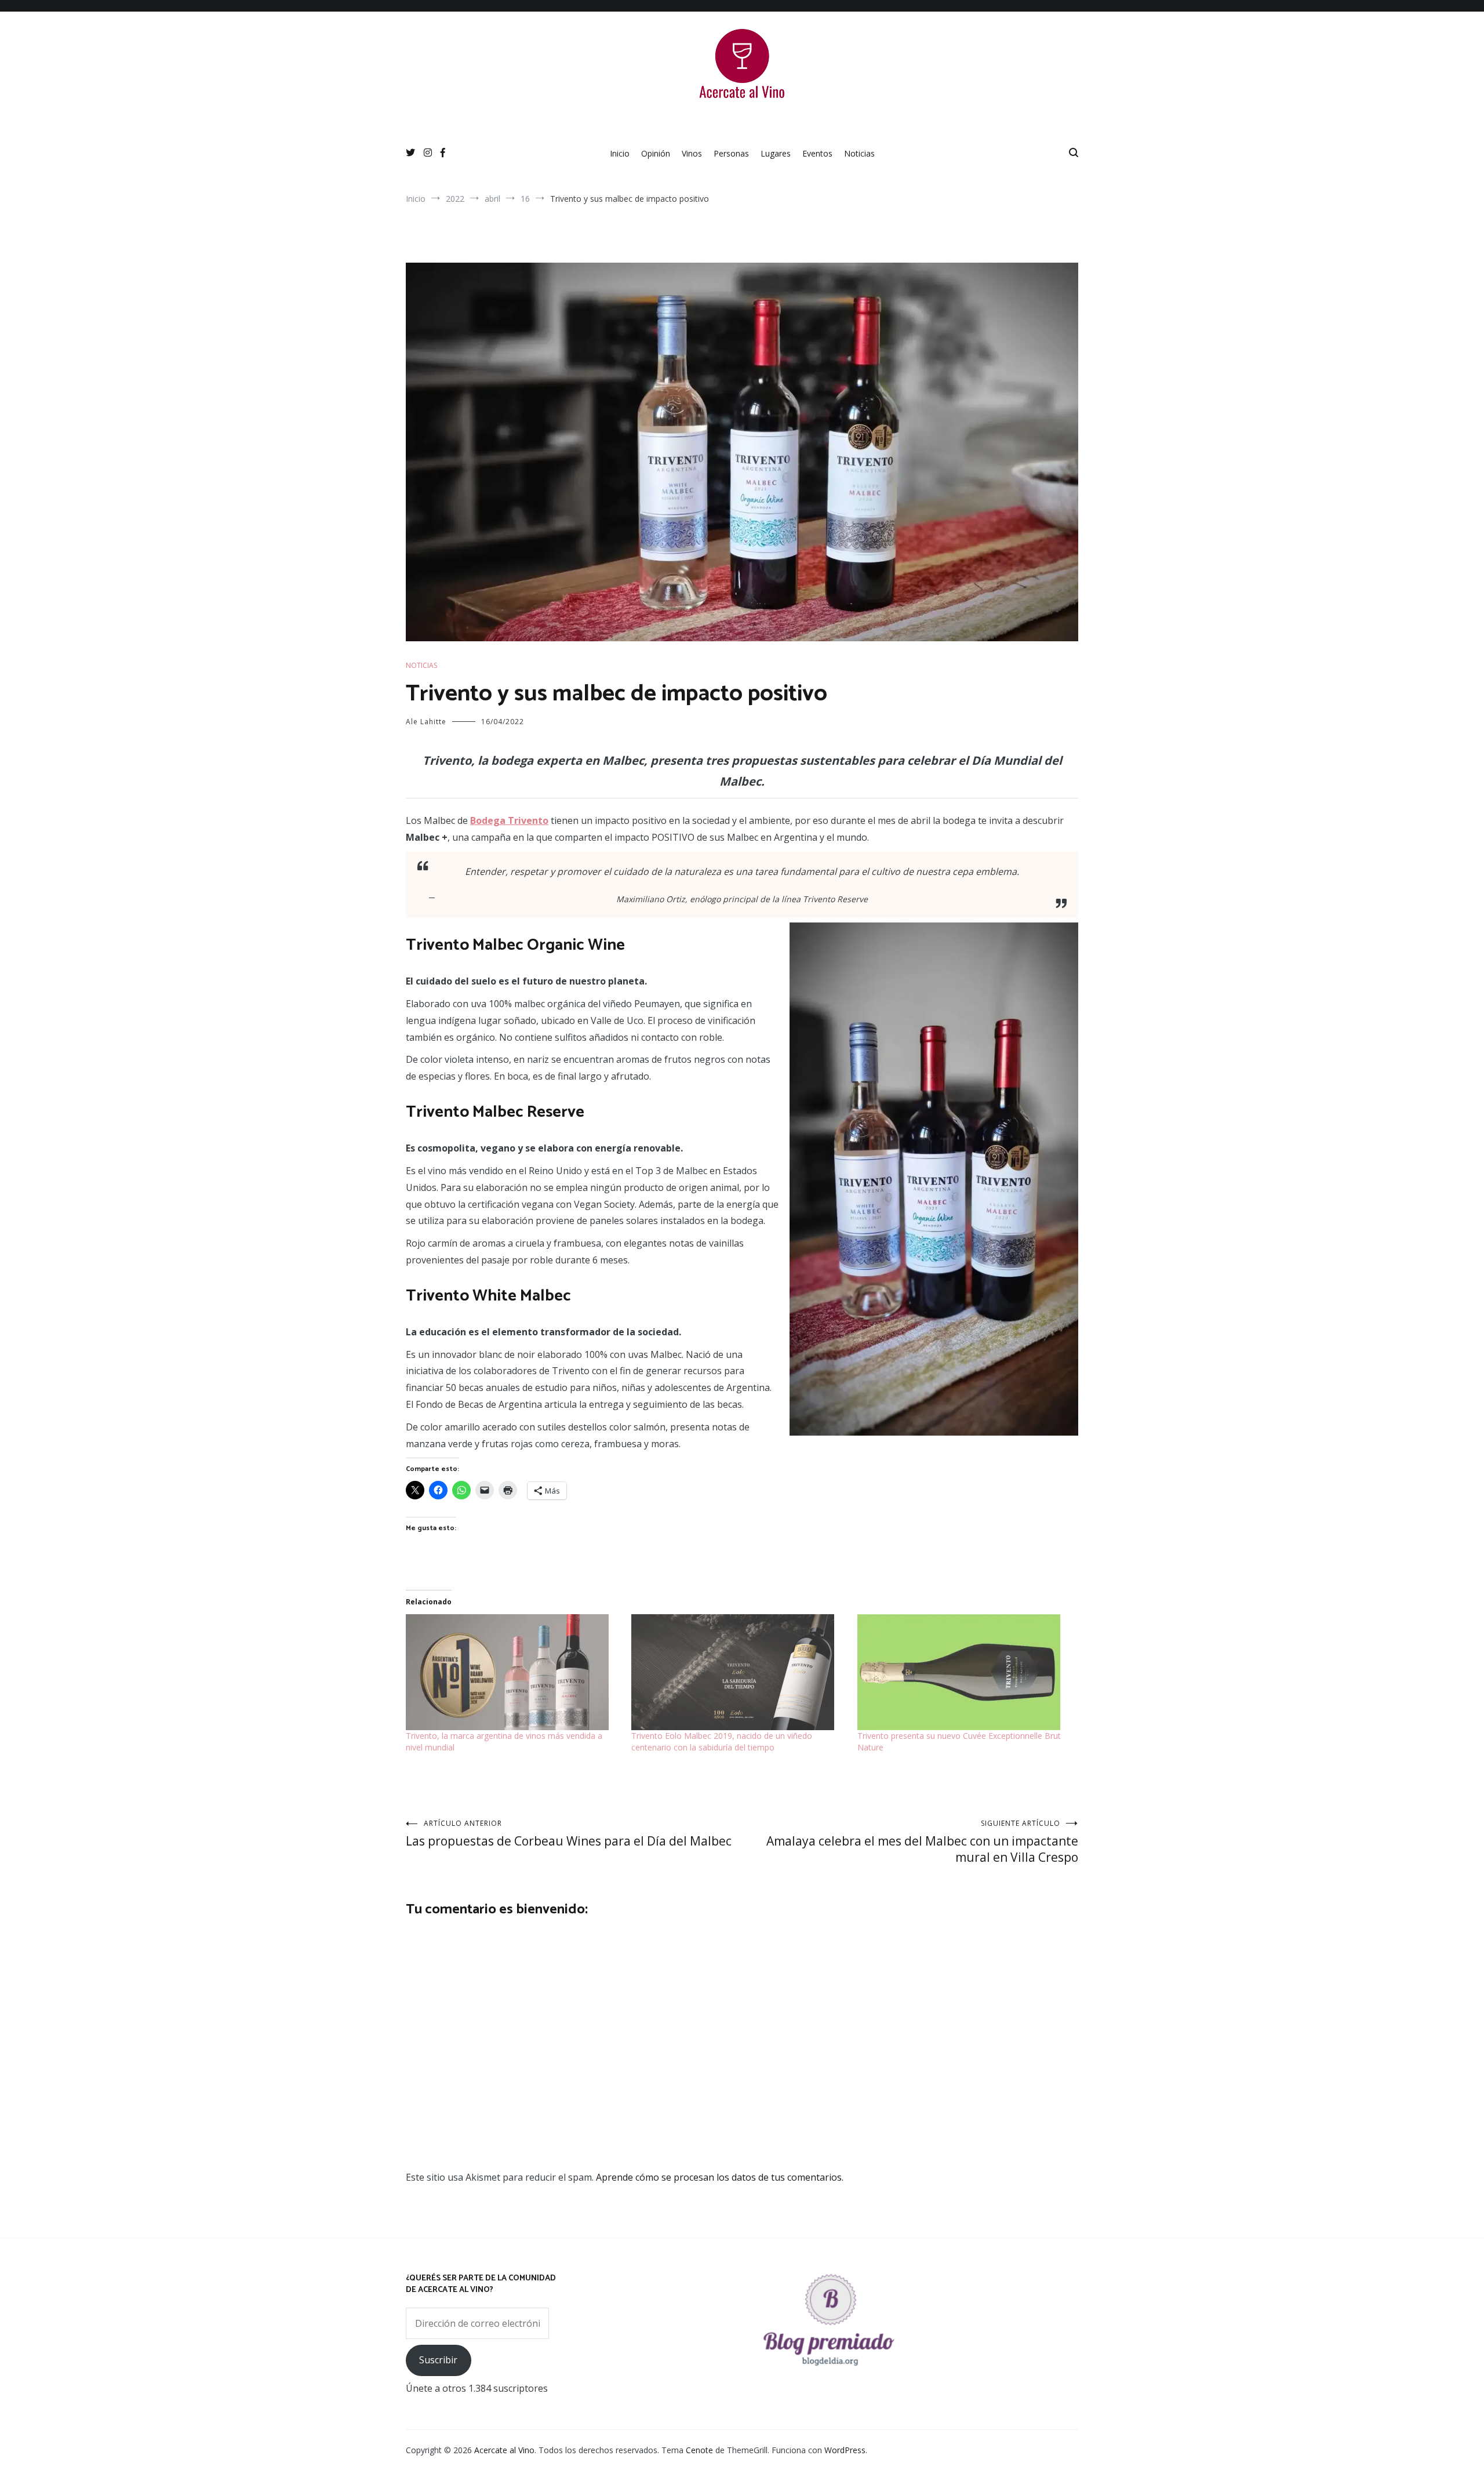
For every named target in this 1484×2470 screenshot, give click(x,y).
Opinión (656, 153)
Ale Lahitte (426, 722)
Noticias (859, 153)
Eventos (817, 153)
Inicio (620, 153)
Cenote (699, 2450)
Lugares (776, 153)
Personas (731, 153)
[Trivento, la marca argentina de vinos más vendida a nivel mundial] (513, 1672)
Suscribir (438, 2360)
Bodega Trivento (509, 820)
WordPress (845, 2450)
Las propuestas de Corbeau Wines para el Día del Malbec (569, 1834)
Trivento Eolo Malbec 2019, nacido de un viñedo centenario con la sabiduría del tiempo (722, 1741)
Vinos (692, 153)
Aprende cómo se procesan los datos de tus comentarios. (720, 2177)
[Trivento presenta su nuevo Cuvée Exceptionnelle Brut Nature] (964, 1672)
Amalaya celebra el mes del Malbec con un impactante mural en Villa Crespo (922, 1842)
